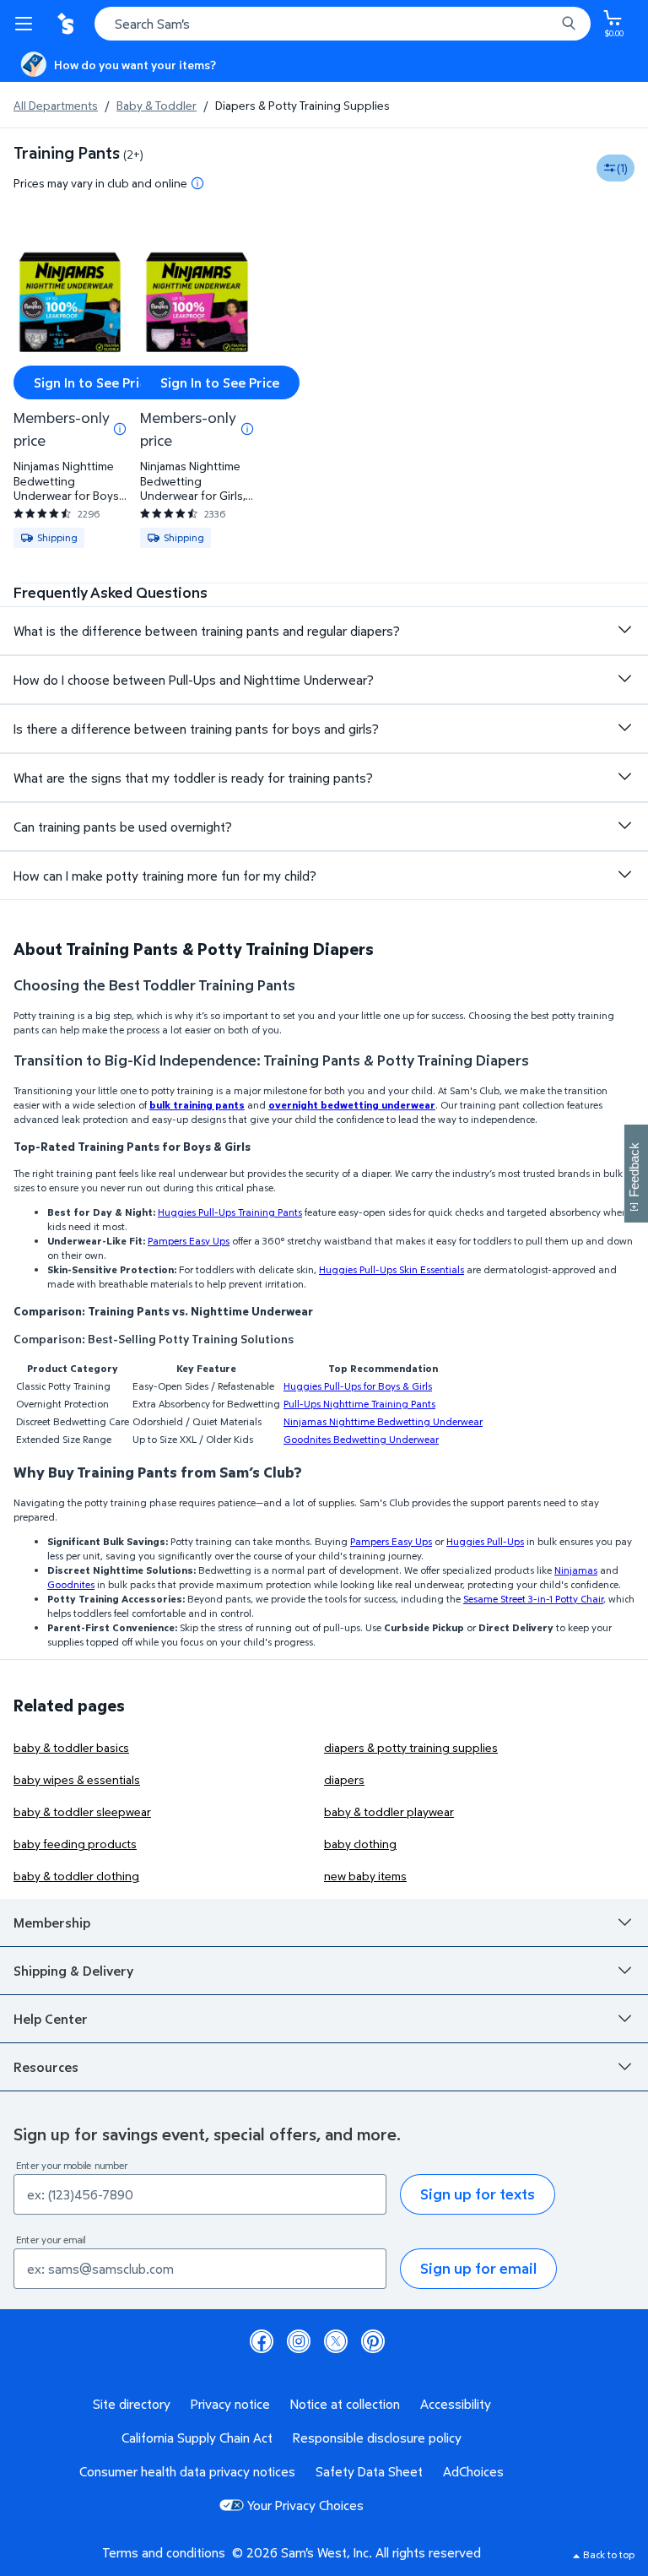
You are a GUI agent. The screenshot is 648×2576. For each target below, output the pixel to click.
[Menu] (27, 24)
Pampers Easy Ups (189, 1241)
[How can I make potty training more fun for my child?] (624, 875)
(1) (622, 168)
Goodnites (71, 1584)
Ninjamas (576, 1570)
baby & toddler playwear (389, 1811)
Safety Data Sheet (369, 2471)
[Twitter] (336, 2341)
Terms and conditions (164, 2552)
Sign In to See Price (93, 382)
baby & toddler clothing (76, 1876)
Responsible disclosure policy (377, 2438)
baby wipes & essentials (77, 1779)
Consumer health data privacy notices (187, 2471)
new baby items (365, 1876)
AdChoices (473, 2471)
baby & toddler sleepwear (82, 1811)
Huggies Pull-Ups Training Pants (230, 1212)
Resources (46, 2067)
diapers (344, 1779)
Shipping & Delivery (73, 1971)
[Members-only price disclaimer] (120, 429)
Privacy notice (230, 2404)
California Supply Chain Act (197, 2438)
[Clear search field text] (547, 24)
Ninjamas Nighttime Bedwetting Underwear (383, 1421)
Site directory (132, 2404)
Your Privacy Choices (305, 2505)
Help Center (51, 2019)
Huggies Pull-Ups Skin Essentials (391, 1269)
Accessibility (456, 2404)
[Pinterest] (373, 2341)
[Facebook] (262, 2341)
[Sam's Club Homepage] (67, 24)
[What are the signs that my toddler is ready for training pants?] (624, 777)
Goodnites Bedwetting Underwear (361, 1439)
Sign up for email (478, 2268)
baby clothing (360, 1844)
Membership (52, 1923)
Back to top (609, 2554)
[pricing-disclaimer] (197, 183)
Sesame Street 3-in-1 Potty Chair (533, 1599)
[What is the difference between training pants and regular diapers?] (624, 630)
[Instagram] (299, 2341)
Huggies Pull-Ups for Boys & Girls (358, 1386)
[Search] (569, 24)
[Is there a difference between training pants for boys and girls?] (624, 728)
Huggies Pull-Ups (485, 1541)
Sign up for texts (478, 2194)
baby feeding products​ (75, 1844)
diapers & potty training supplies (411, 1747)
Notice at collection (345, 2404)
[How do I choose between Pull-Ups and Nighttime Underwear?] (624, 679)
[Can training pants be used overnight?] (624, 826)
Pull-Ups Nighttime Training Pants (359, 1404)
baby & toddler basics (71, 1747)
